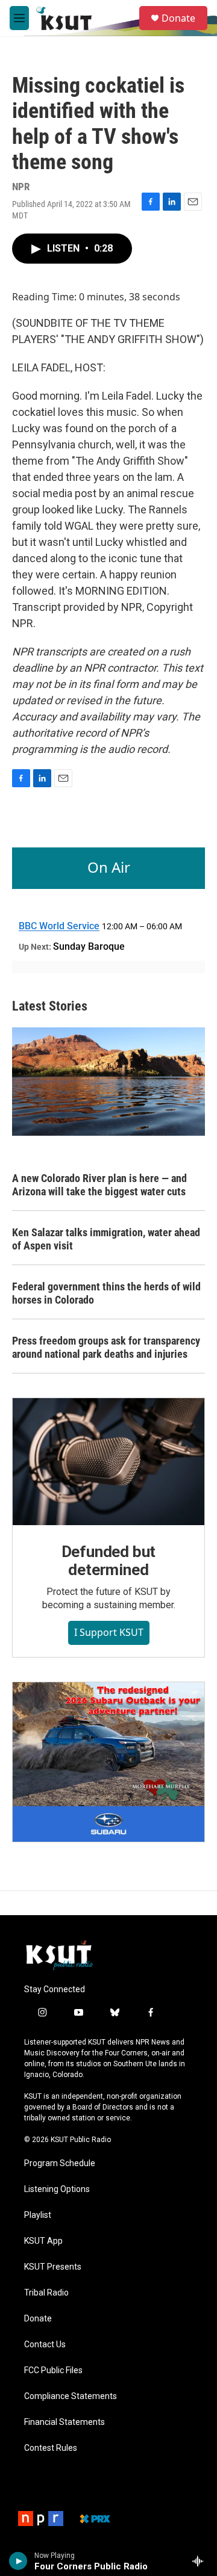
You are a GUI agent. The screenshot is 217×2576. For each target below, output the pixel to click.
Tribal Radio (46, 2293)
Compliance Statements (71, 2396)
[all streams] (201, 2561)
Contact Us (45, 2345)
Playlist (38, 2215)
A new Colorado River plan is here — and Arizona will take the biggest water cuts (99, 1185)
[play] (18, 2561)
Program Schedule (60, 2163)
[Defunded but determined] (108, 1462)
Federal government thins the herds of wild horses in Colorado (106, 1293)
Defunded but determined (109, 1561)
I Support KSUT (109, 1632)
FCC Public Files (53, 2370)
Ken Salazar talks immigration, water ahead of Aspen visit (106, 1239)
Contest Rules (51, 2448)
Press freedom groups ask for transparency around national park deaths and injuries (106, 1347)
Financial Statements (64, 2422)
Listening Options (57, 2189)
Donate (178, 18)
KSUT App (43, 2241)
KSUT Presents (53, 2267)
